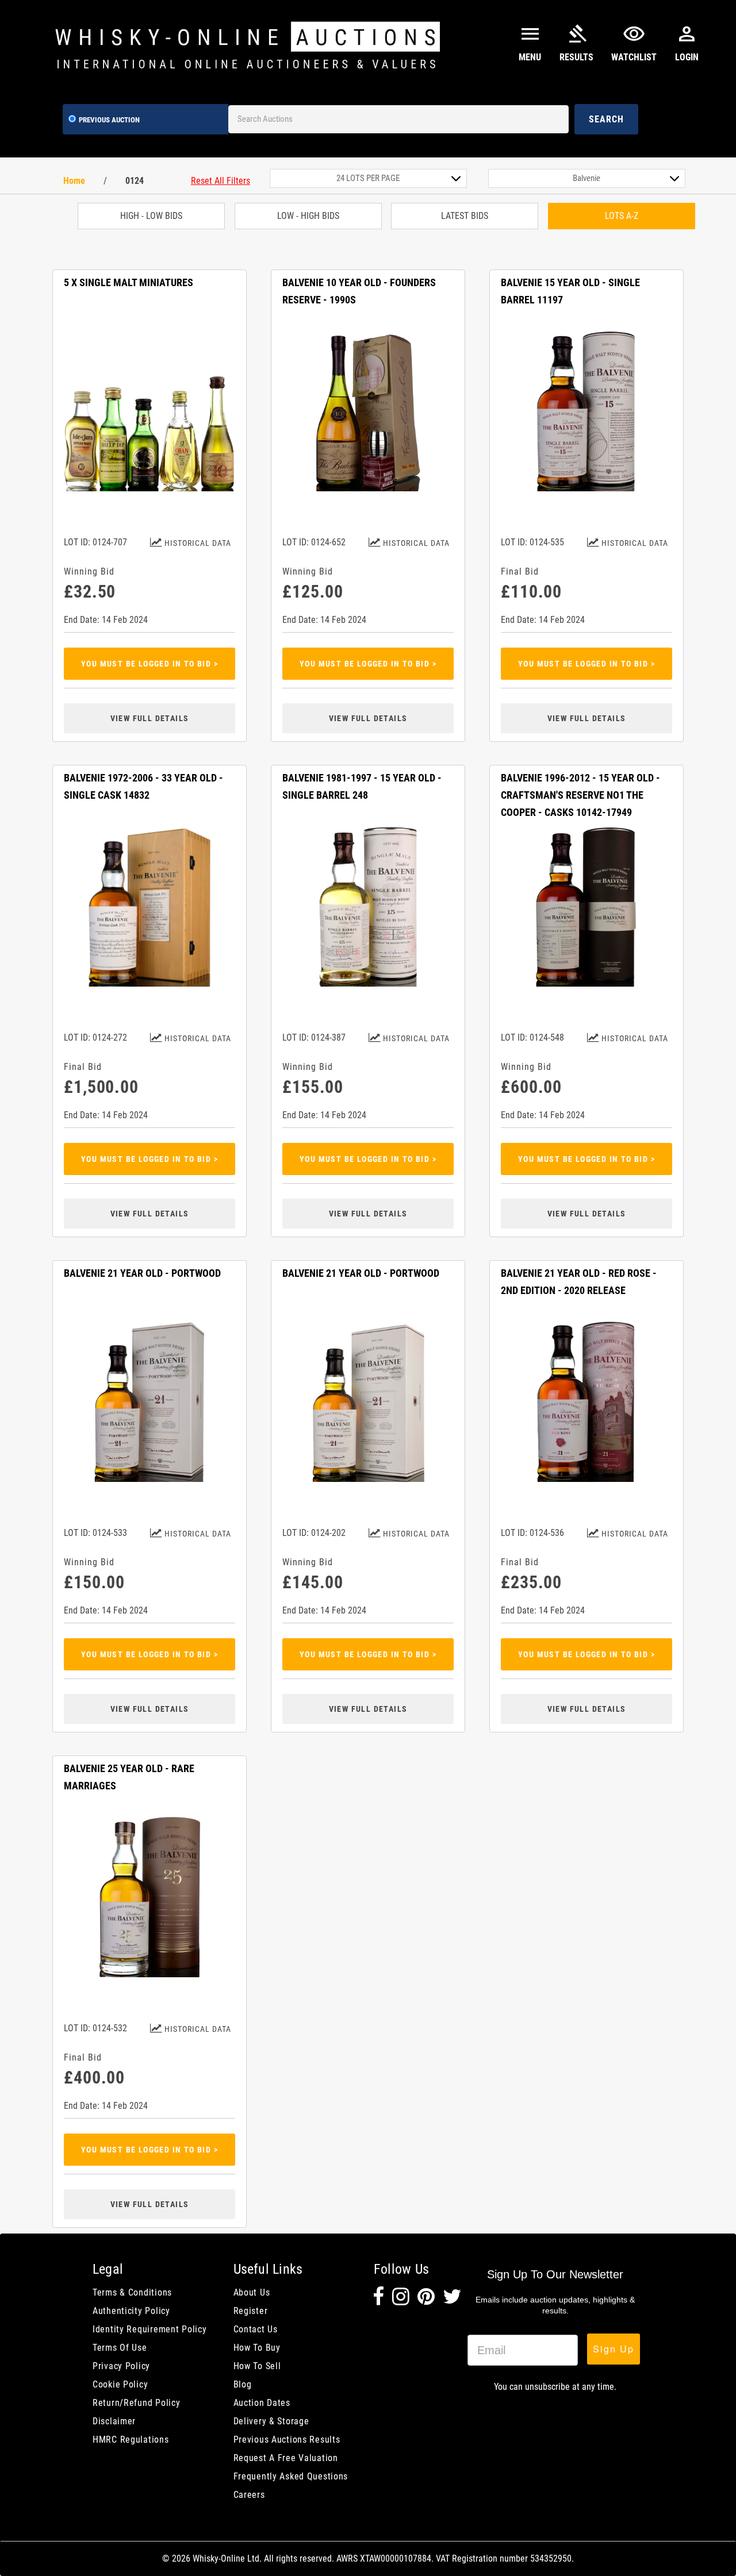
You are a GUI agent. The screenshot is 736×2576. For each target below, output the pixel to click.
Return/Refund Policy (136, 2403)
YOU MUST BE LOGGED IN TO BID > (149, 664)
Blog (243, 2384)
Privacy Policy (121, 2366)
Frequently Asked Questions (291, 2476)
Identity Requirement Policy (149, 2329)
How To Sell (257, 2366)
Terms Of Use (120, 2348)
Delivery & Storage (271, 2421)
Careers (249, 2495)
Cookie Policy (120, 2384)
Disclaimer (114, 2421)
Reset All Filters (221, 181)
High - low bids (151, 216)
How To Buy (257, 2348)
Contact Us (256, 2329)
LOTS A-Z (622, 216)
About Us (252, 2292)
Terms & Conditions (132, 2292)
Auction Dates (262, 2403)
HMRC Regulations (131, 2440)
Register (251, 2311)
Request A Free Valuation (286, 2458)
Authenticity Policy (131, 2311)
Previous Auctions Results (287, 2440)
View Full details (150, 718)
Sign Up (614, 2349)
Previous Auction (109, 120)
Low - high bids (308, 216)
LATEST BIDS (465, 216)
